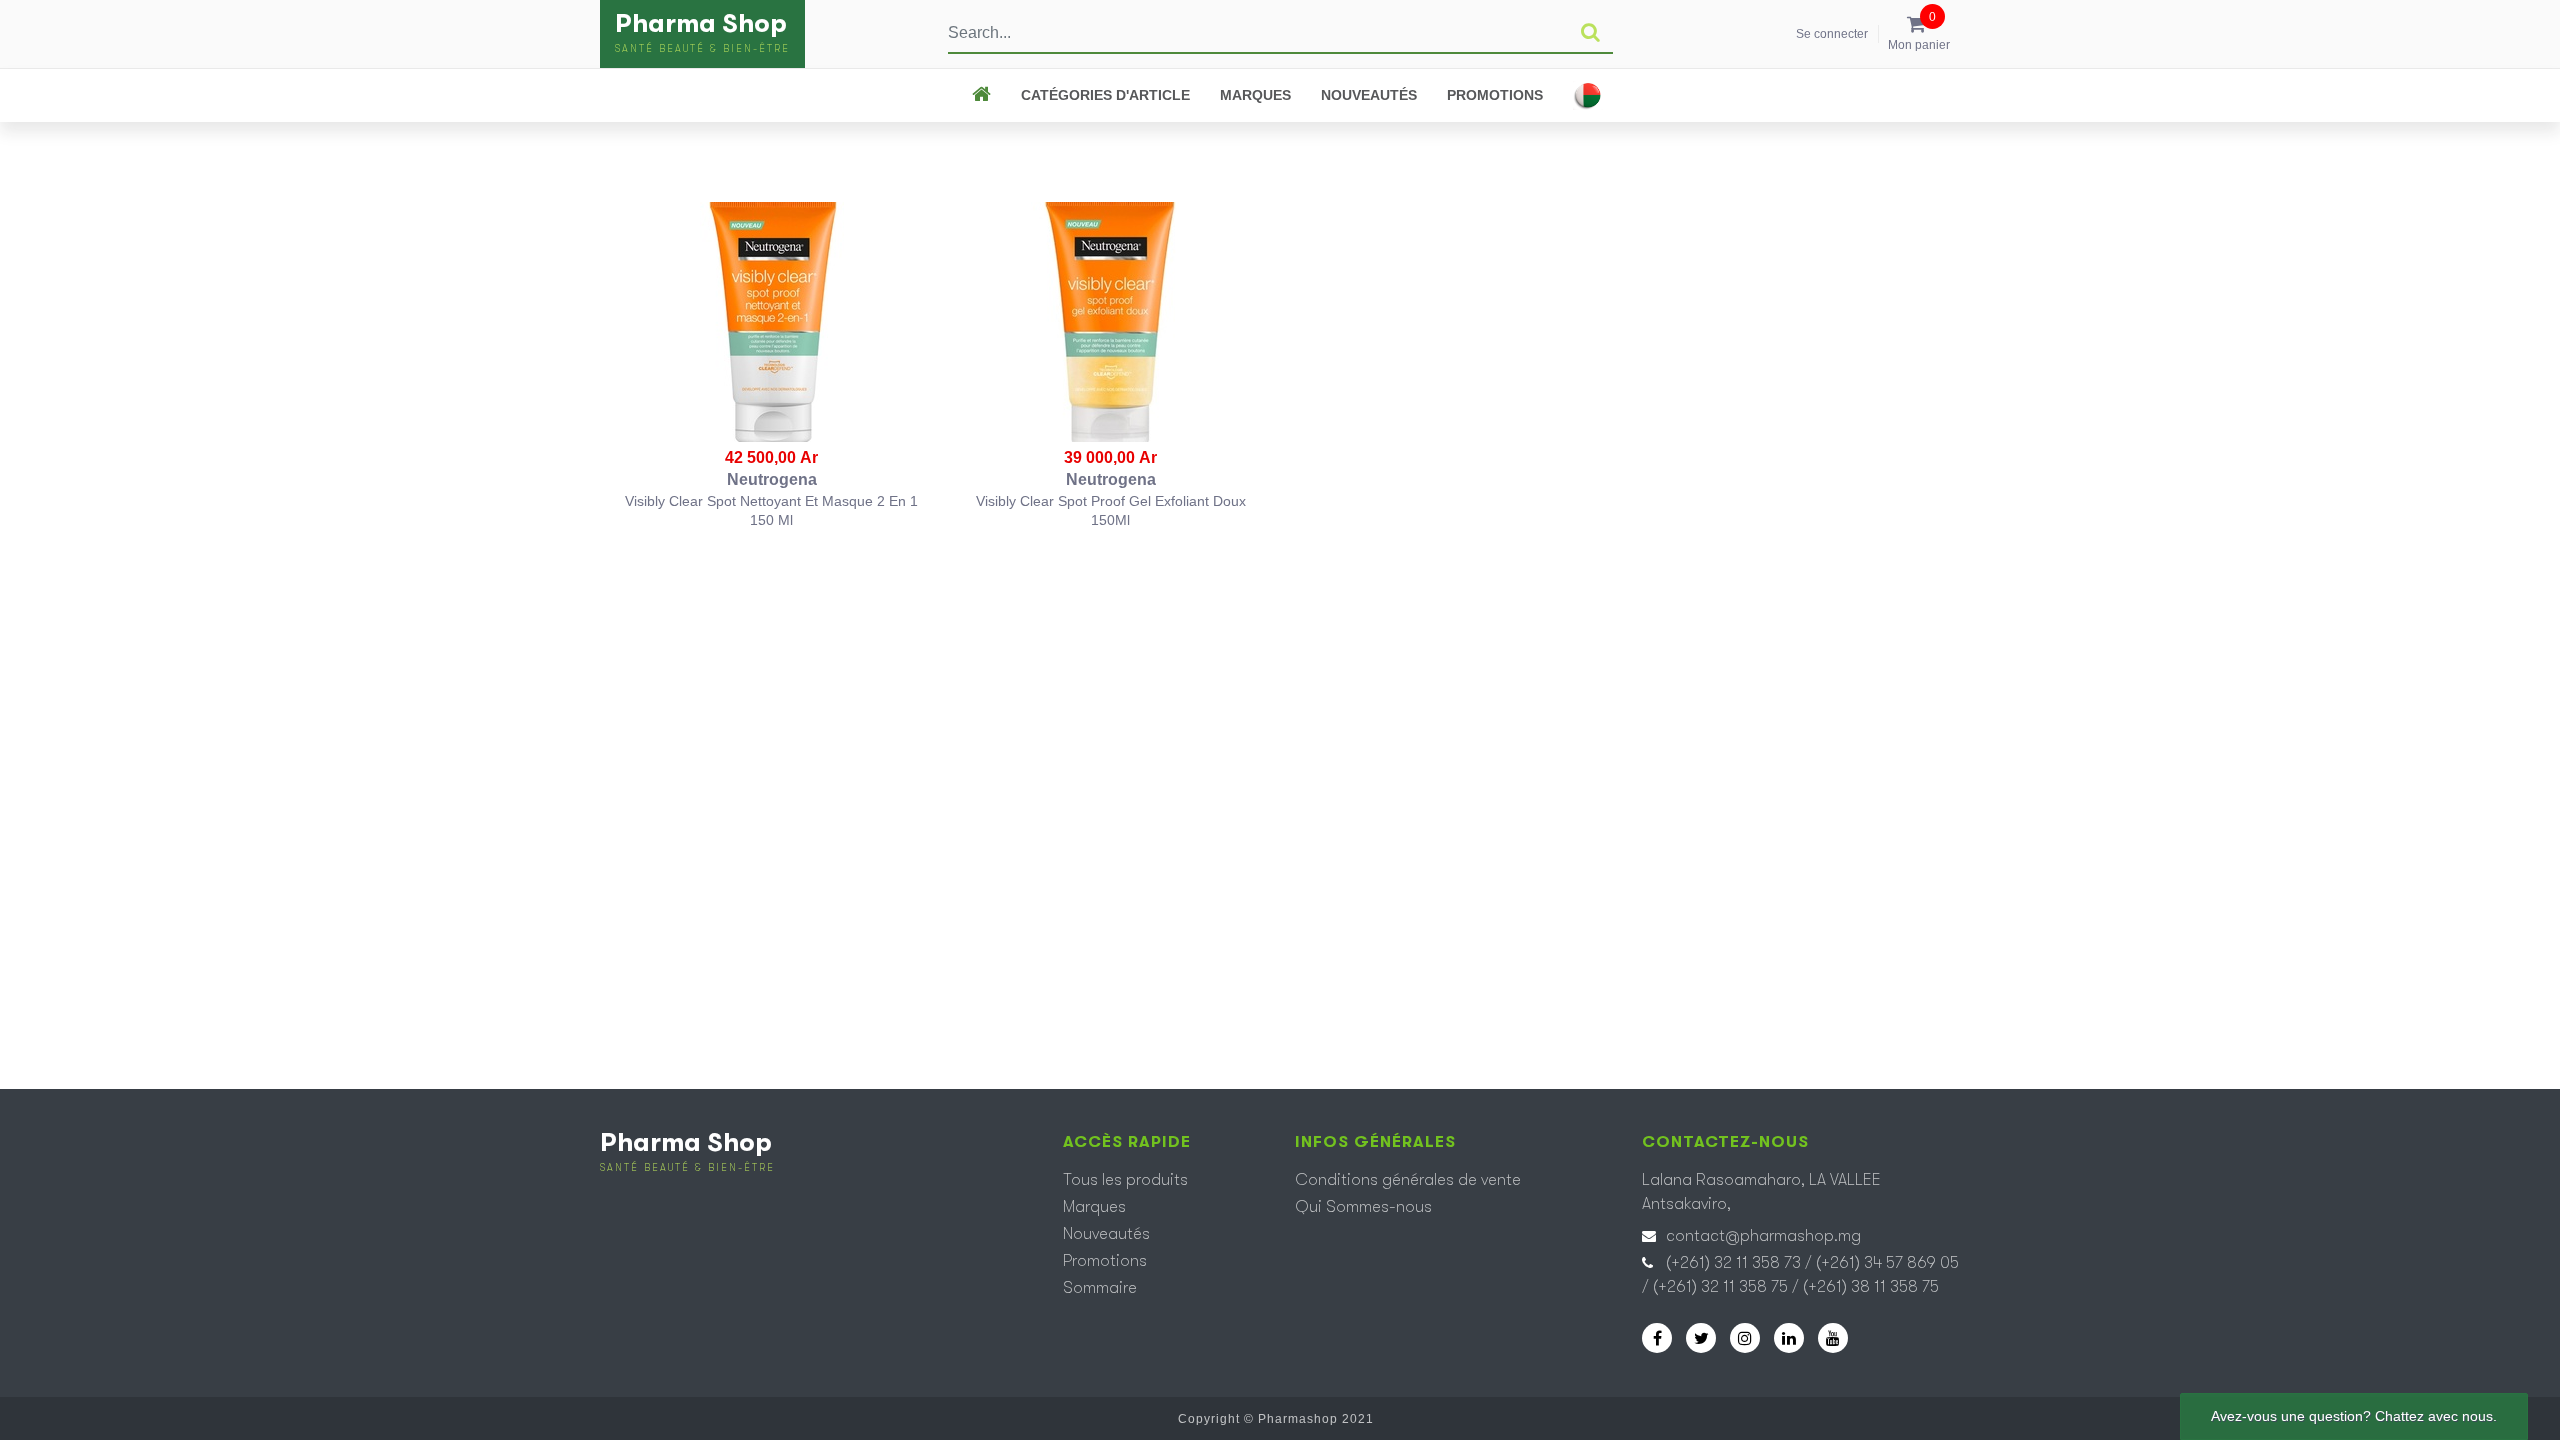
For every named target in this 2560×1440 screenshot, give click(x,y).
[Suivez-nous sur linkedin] (1789, 1338)
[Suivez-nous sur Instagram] (1745, 1338)
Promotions (1495, 95)
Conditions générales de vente (1408, 1180)
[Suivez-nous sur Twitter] (1701, 1338)
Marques (1255, 95)
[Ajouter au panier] (772, 322)
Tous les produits (1125, 1180)
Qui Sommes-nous (1363, 1207)
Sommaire (1100, 1288)
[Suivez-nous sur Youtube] (1833, 1338)
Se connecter (1832, 34)
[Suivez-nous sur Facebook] (1657, 1338)
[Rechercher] (1590, 33)
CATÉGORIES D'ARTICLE (1105, 95)
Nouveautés (1369, 95)
